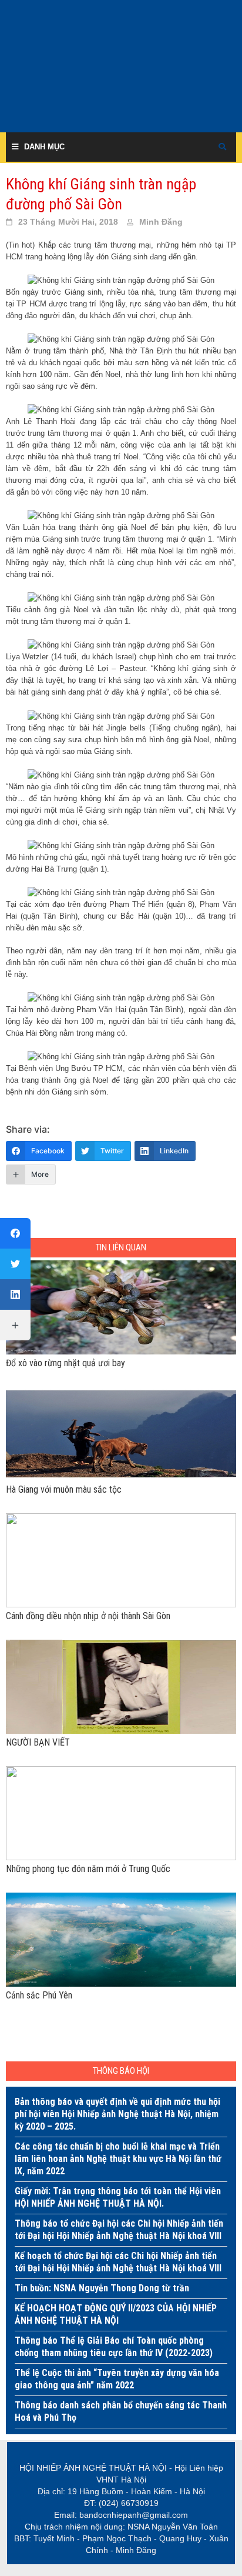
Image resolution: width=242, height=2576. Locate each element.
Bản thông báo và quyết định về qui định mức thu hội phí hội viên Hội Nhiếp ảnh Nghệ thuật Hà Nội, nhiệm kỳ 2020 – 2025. (117, 2114)
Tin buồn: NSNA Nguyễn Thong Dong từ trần (102, 2288)
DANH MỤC (44, 147)
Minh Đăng (161, 222)
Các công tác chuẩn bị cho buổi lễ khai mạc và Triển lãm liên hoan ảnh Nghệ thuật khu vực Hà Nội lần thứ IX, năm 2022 (118, 2159)
